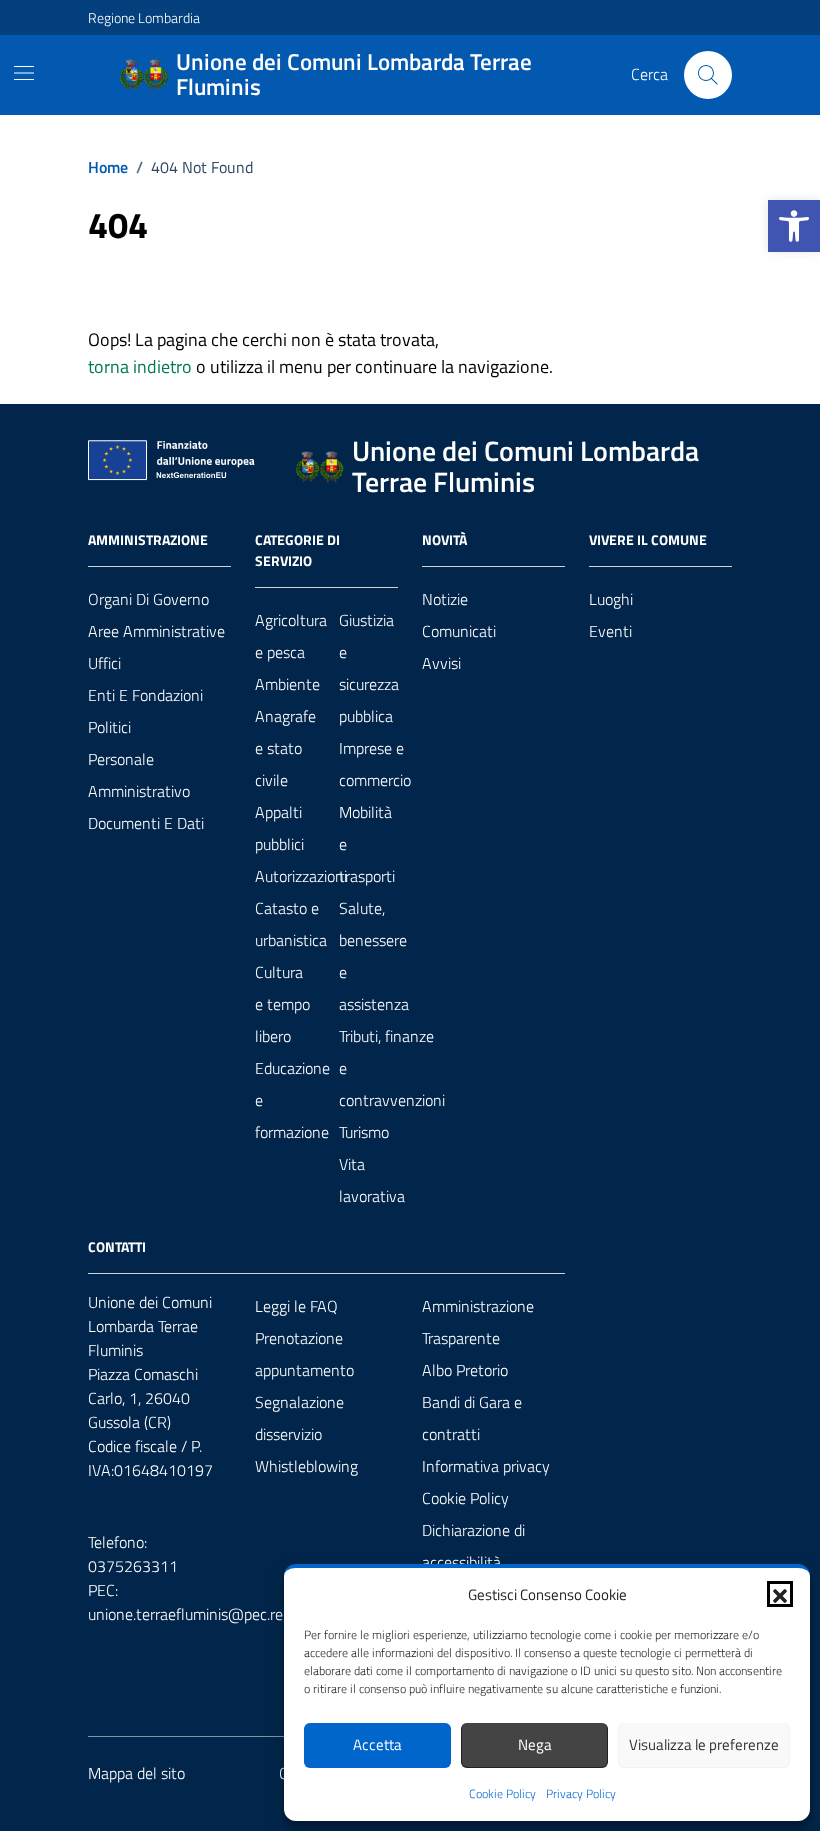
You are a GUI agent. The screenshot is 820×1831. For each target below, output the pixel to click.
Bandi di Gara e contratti (472, 1418)
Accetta (377, 1744)
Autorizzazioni (301, 876)
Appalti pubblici (279, 828)
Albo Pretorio (465, 1370)
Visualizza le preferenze (704, 1744)
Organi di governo (148, 599)
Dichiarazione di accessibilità (473, 1546)
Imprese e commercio (375, 764)
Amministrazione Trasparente (478, 1322)
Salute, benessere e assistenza (374, 956)
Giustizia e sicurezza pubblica (369, 668)
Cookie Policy (502, 1794)
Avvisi (441, 663)
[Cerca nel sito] (708, 75)
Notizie (445, 599)
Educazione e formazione (292, 1100)
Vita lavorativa (372, 1180)
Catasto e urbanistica (291, 924)
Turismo (364, 1132)
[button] (794, 226)
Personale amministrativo (139, 775)
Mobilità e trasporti (367, 844)
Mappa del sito (136, 1773)
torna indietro (140, 366)
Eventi (610, 631)
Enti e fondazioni (145, 695)
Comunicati (459, 631)
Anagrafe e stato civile (285, 748)
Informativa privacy (486, 1466)
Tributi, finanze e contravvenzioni (392, 1068)
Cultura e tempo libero (282, 1004)
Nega (535, 1744)
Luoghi (611, 599)
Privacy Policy (581, 1794)
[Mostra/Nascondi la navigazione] (24, 73)
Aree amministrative (156, 631)
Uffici (104, 663)
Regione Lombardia (144, 17)
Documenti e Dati (146, 823)
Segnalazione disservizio (299, 1418)
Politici (109, 727)
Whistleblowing (306, 1466)
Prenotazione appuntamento (304, 1354)
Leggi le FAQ (296, 1306)
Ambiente (287, 684)
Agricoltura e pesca (291, 636)
